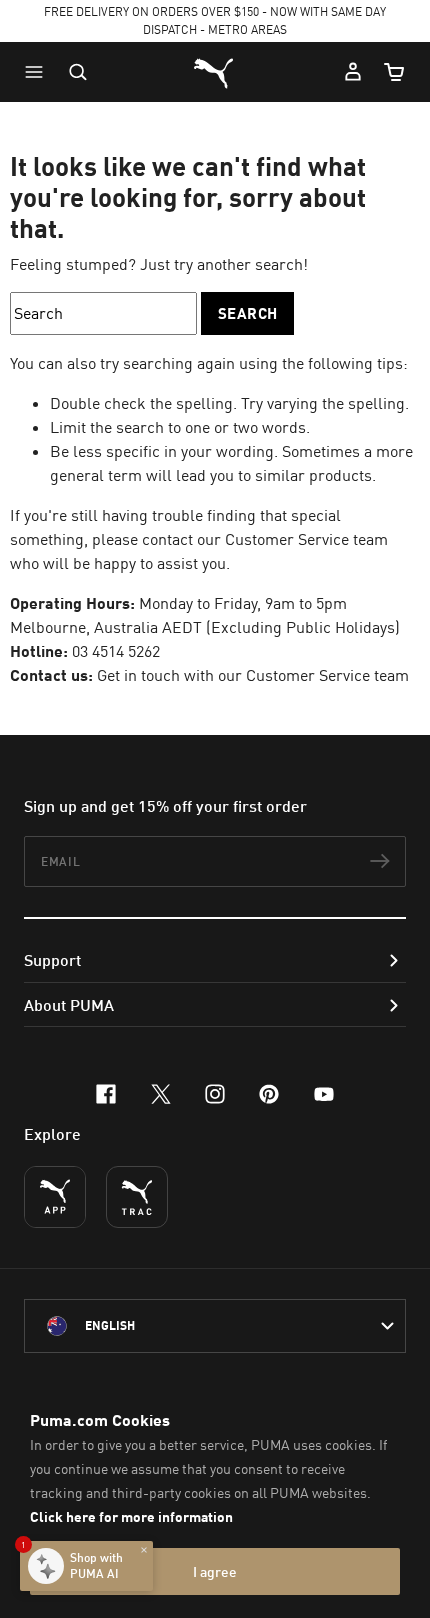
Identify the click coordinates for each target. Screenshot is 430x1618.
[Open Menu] (39, 72)
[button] (39, 72)
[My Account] (353, 72)
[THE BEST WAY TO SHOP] (55, 1197)
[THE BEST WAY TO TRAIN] (137, 1197)
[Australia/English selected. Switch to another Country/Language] (215, 1326)
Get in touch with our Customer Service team (253, 675)
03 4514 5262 (116, 651)
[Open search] (78, 72)
